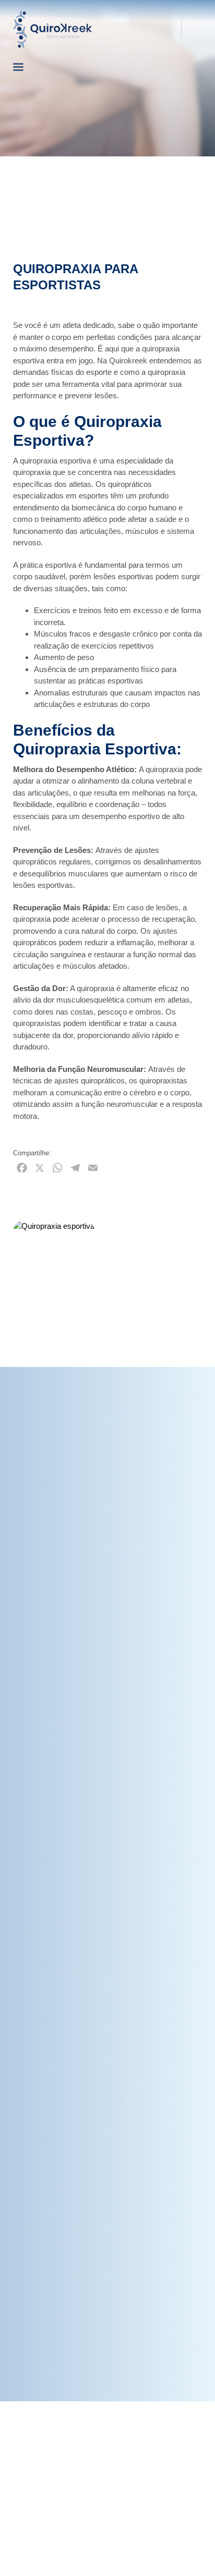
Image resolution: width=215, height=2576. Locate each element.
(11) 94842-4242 (140, 29)
